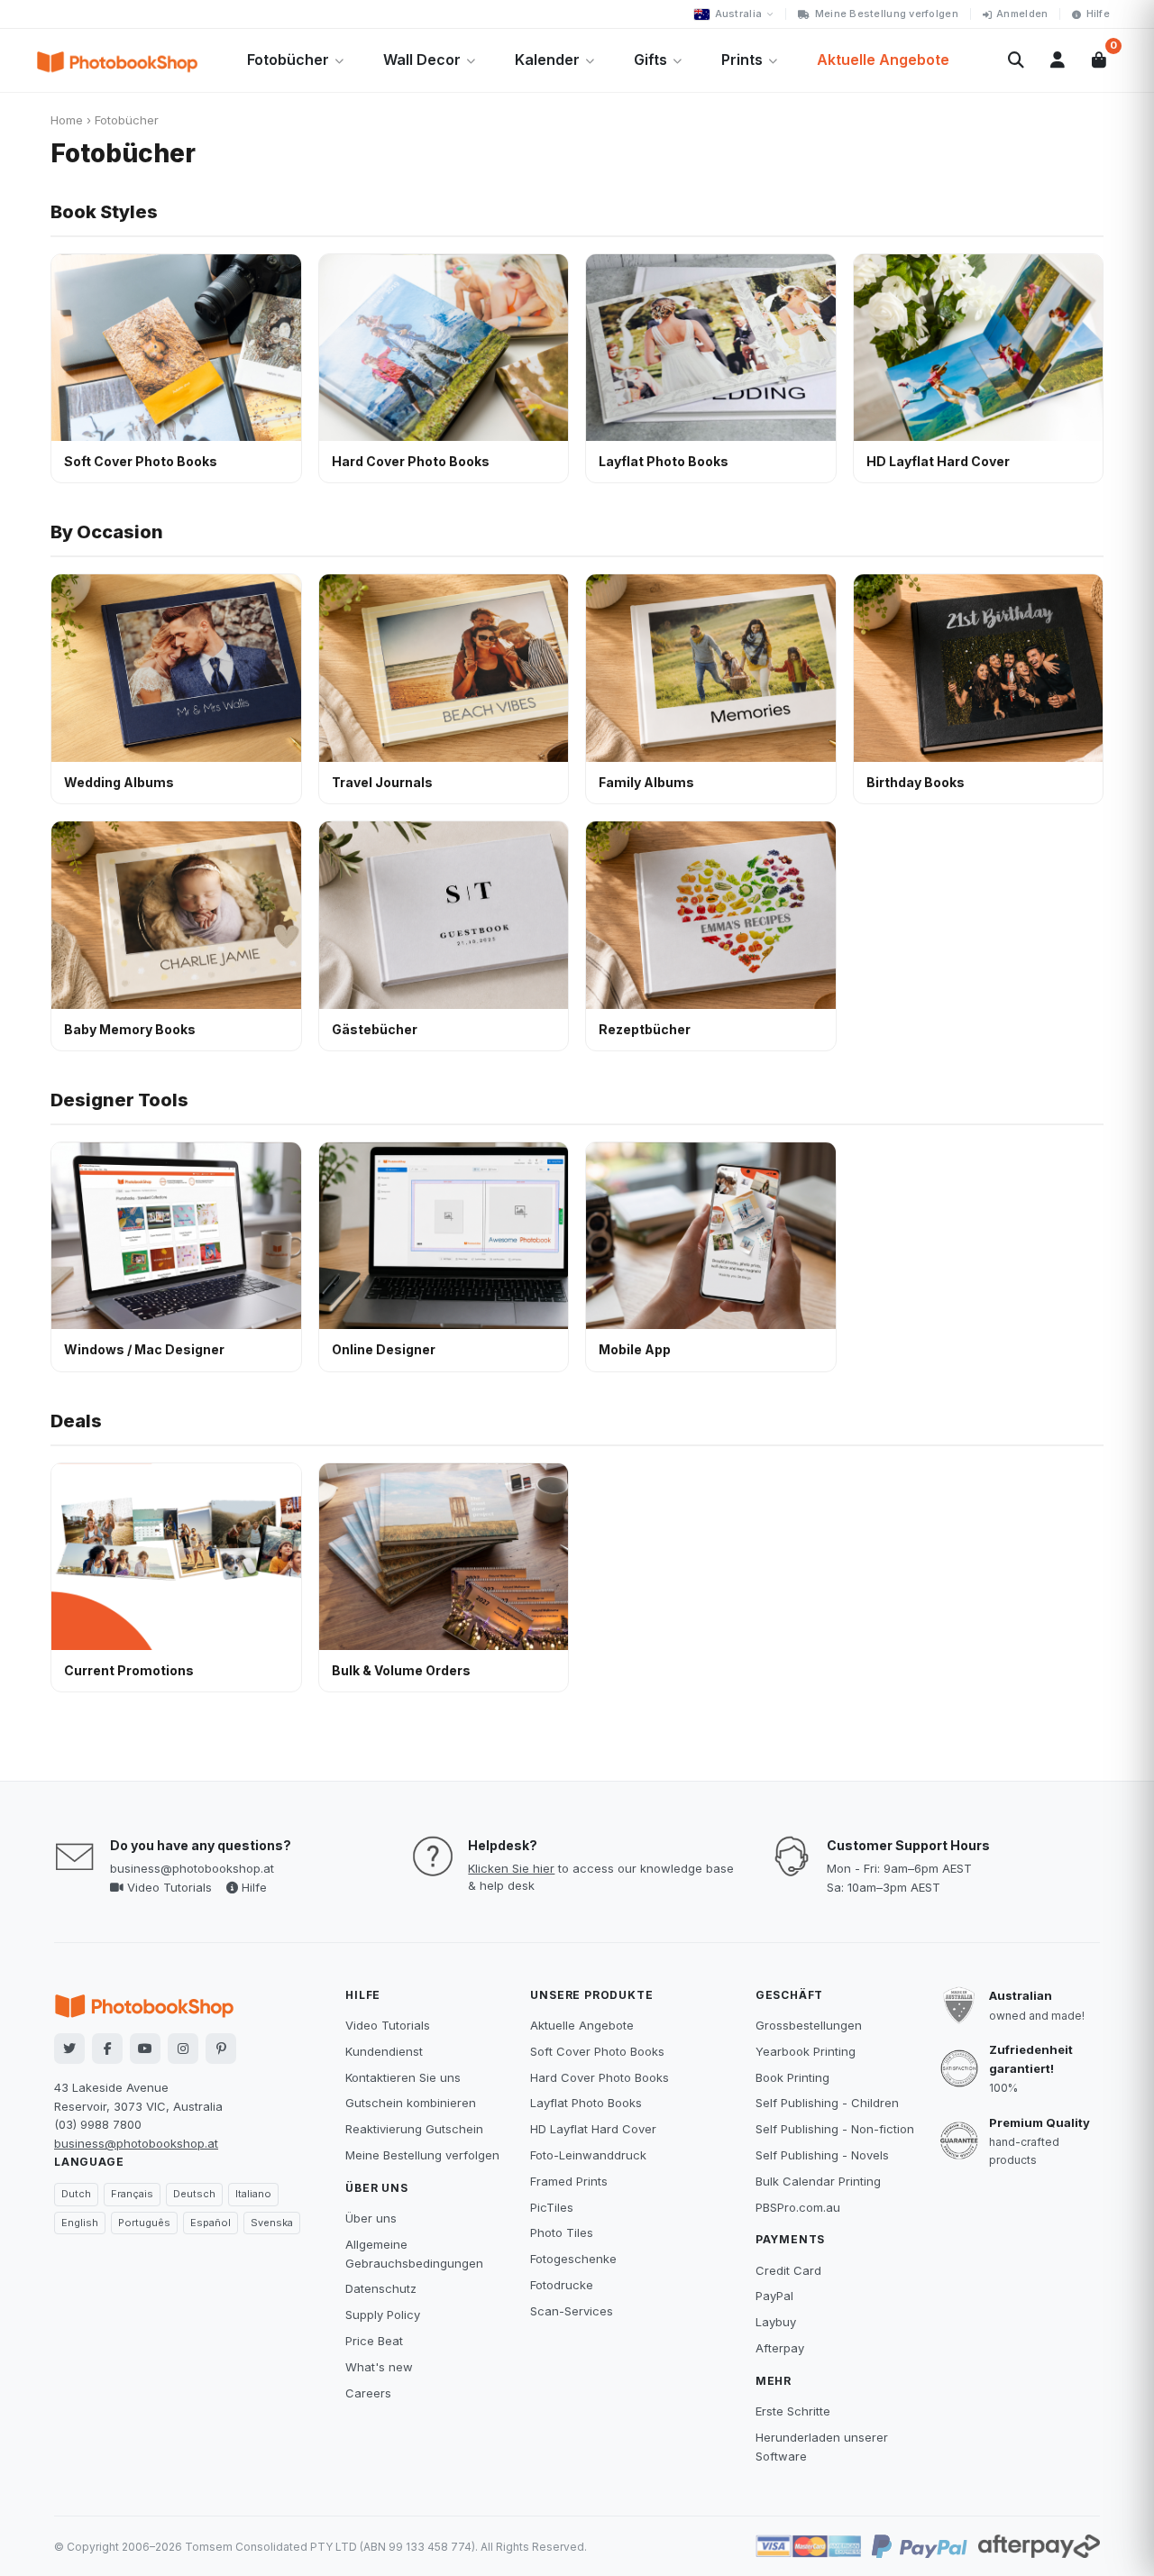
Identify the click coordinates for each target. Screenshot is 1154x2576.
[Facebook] (107, 2049)
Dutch (76, 2194)
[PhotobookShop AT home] (117, 60)
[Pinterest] (221, 2049)
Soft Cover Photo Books (597, 2051)
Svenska (272, 2223)
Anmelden (1022, 14)
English (80, 2223)
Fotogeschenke (573, 2259)
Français (132, 2194)
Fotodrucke (562, 2285)
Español (211, 2223)
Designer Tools (119, 1100)
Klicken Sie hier (511, 1868)
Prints (742, 60)
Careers (368, 2393)
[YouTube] (145, 2049)
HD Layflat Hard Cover (593, 2129)
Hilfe (1098, 14)
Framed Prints (569, 2181)
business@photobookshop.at (192, 1868)
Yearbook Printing (806, 2051)
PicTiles (552, 2207)
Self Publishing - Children (827, 2103)
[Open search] (1016, 60)
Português (144, 2223)
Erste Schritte (793, 2411)
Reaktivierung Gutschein (414, 2129)
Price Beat (374, 2341)
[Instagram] (183, 2049)
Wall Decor (422, 60)
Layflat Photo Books (586, 2103)
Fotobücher (288, 60)
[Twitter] (69, 2049)
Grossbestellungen (809, 2025)
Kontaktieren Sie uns (403, 2077)
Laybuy (776, 2322)
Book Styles (104, 212)
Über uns (371, 2218)
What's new (379, 2367)
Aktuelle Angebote (883, 60)
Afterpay (780, 2348)
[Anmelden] (1058, 60)
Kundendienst (384, 2051)
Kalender (547, 60)
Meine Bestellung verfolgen (887, 14)
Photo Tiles (562, 2232)
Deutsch (194, 2194)
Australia (738, 14)
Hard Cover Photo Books (600, 2077)
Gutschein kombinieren (411, 2103)
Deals (76, 1421)
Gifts (650, 60)
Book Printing (792, 2077)
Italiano (253, 2194)
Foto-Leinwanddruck (588, 2155)
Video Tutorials (168, 1887)
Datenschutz (381, 2288)
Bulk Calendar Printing (818, 2181)
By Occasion (107, 532)
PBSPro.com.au (798, 2207)
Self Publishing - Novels (822, 2155)
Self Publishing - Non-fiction (835, 2129)
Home (67, 120)
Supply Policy (383, 2315)
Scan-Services (572, 2311)
